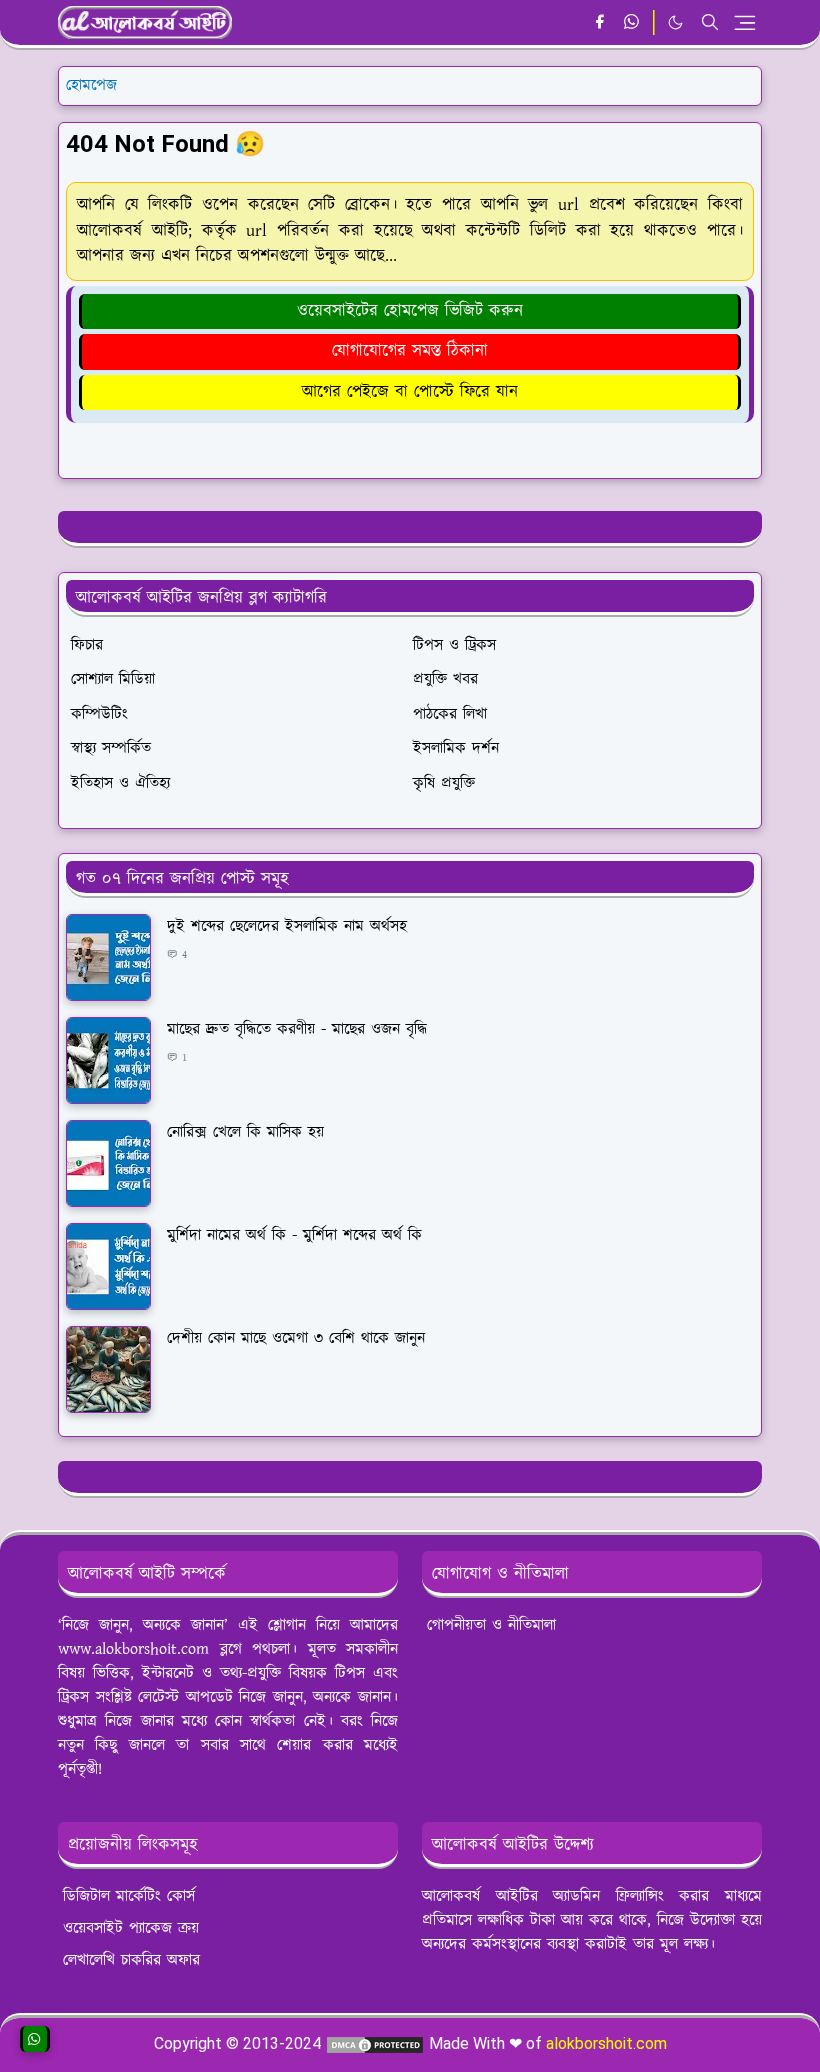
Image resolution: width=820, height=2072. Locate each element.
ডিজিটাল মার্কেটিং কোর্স (129, 1896)
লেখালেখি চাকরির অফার (131, 1960)
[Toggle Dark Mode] (675, 22)
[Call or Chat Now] (35, 2039)
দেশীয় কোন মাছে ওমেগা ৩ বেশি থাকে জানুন (296, 1338)
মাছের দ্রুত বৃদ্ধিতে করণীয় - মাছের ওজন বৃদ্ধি (297, 1029)
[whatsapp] (632, 23)
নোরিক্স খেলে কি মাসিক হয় (245, 1132)
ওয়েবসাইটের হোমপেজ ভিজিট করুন (410, 311)
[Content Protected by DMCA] (375, 2043)
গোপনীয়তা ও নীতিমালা (491, 1625)
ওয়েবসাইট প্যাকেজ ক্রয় (131, 1928)
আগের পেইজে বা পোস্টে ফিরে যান (410, 392)
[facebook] (599, 23)
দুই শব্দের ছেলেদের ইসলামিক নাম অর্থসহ (287, 926)
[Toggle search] (710, 22)
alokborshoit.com (606, 2043)
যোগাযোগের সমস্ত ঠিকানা (410, 351)
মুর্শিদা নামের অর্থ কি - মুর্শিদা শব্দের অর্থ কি (294, 1235)
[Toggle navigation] (745, 23)
